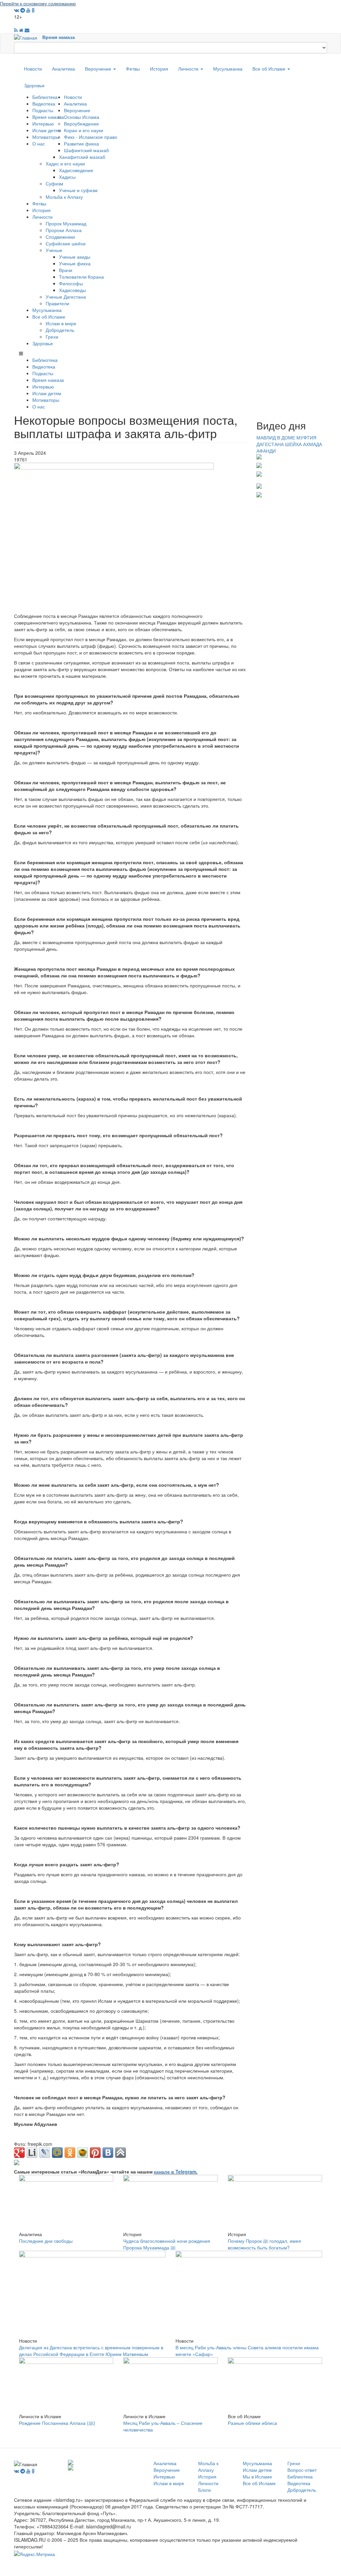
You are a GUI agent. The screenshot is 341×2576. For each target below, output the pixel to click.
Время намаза (59, 37)
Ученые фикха (75, 263)
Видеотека (44, 104)
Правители (57, 303)
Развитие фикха (81, 143)
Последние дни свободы (46, 2241)
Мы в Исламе (257, 2476)
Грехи (52, 337)
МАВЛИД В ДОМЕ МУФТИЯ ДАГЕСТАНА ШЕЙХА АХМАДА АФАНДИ (289, 444)
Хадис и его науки (65, 163)
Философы (71, 283)
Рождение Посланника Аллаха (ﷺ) (57, 2423)
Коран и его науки (84, 130)
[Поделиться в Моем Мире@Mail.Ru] (57, 2153)
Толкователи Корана (81, 277)
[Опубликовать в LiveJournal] (45, 2153)
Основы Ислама (82, 117)
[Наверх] (121, 2153)
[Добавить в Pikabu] (83, 2153)
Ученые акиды (75, 257)
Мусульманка (228, 69)
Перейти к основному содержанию (38, 3)
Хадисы (67, 177)
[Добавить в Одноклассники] (70, 2153)
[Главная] (28, 37)
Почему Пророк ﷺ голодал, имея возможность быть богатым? (264, 2244)
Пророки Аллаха (64, 230)
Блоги (204, 2490)
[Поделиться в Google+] (19, 2153)
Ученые (54, 250)
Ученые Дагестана (66, 297)
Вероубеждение (81, 124)
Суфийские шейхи (66, 243)
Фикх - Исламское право (91, 137)
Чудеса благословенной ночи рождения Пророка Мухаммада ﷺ (167, 2244)
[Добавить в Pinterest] (95, 2153)
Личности (189, 69)
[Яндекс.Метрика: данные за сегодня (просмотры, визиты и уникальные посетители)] (34, 2554)
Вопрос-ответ (302, 2470)
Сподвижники (60, 237)
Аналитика (63, 69)
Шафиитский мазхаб (86, 150)
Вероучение (99, 69)
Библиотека (45, 97)
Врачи (66, 270)
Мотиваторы (46, 137)
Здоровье (34, 85)
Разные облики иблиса (252, 2423)
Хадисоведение (76, 170)
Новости (33, 69)
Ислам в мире (61, 323)
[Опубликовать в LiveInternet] (32, 2153)
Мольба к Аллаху (64, 197)
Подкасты (43, 110)
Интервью (43, 124)
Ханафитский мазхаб (82, 157)
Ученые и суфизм (78, 190)
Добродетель (60, 330)
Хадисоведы (72, 290)
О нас (39, 143)
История (159, 69)
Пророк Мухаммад (66, 223)
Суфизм (54, 183)
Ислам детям (47, 130)
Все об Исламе (270, 69)
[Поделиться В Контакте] (108, 2153)
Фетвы (133, 69)
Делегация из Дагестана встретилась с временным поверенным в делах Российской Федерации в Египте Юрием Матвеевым (91, 2351)
